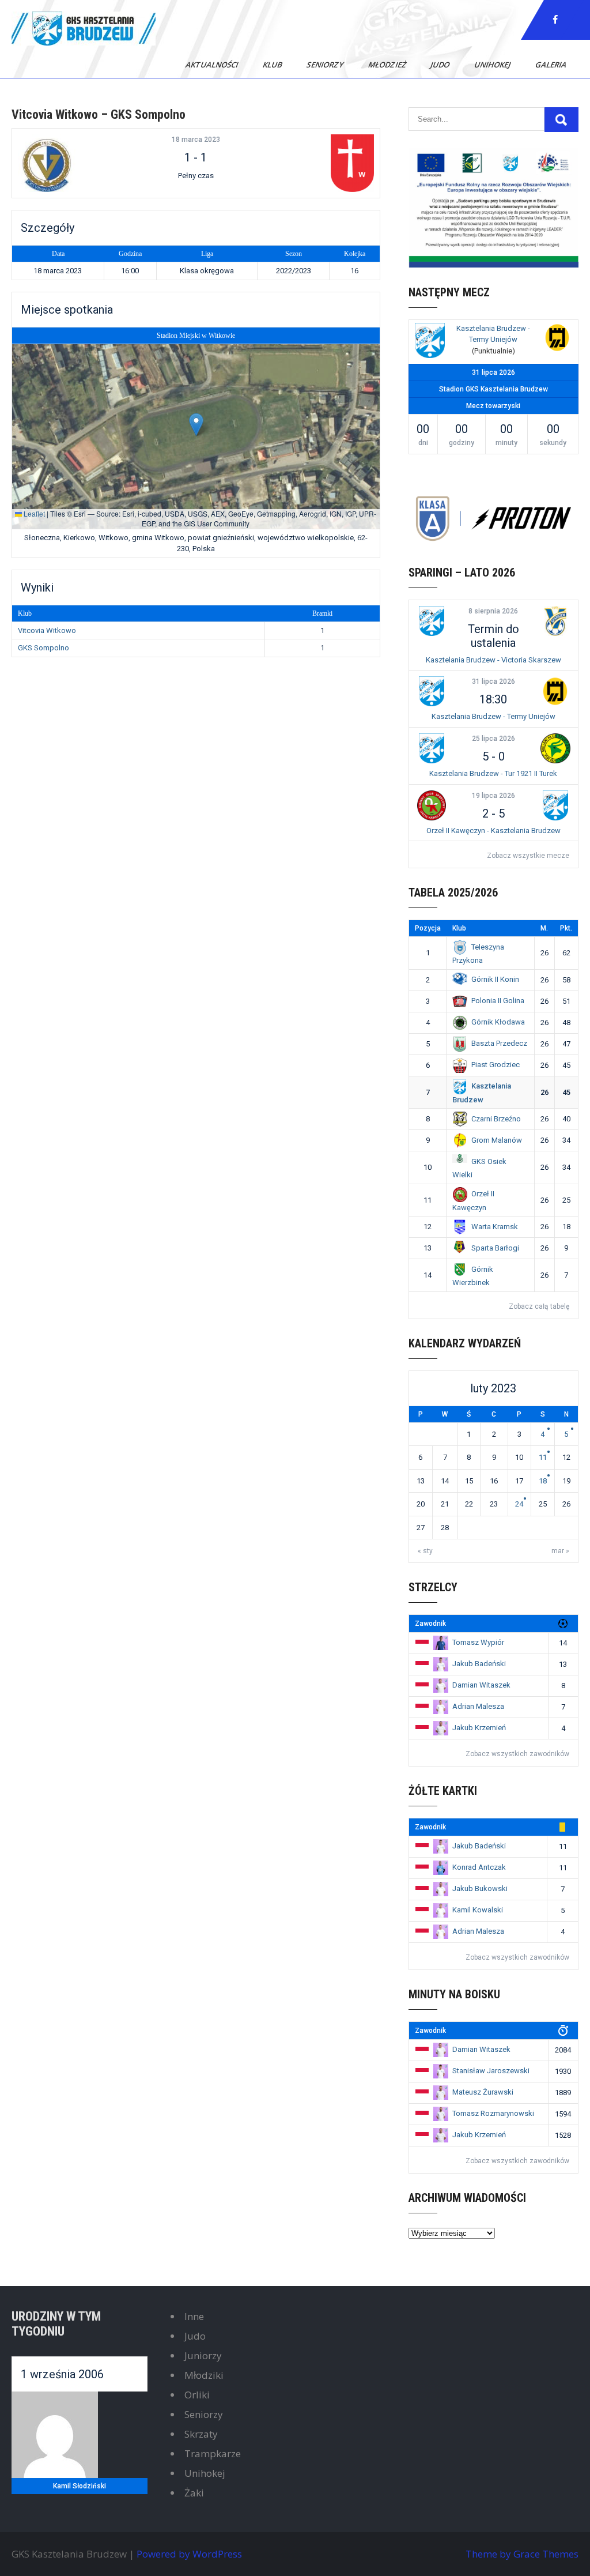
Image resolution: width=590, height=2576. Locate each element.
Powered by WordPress (189, 2554)
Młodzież (388, 65)
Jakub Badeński (479, 1664)
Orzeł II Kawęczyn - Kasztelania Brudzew (493, 831)
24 (519, 1504)
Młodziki (204, 2375)
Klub (273, 65)
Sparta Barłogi (495, 1248)
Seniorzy (326, 65)
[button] (196, 425)
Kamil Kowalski (478, 1910)
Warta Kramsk (495, 1227)
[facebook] (555, 20)
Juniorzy (203, 2355)
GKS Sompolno (44, 648)
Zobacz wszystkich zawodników (517, 1754)
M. (544, 928)
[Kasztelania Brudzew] (430, 342)
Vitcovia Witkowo (47, 630)
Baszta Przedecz (499, 1043)
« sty (425, 1551)
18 (543, 1481)
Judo (441, 65)
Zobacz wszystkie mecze (528, 856)
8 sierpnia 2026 (493, 611)
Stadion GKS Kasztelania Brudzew (493, 389)
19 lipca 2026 (493, 796)
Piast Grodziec (496, 1065)
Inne (194, 2316)
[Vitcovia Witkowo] (78, 163)
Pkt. (566, 928)
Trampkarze (213, 2453)
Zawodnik (430, 1624)
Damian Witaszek (481, 1685)
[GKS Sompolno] (313, 163)
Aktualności (213, 65)
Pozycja (428, 928)
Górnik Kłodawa (498, 1022)
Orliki (197, 2395)
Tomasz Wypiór (478, 1642)
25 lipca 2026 (493, 739)
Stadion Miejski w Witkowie (196, 336)
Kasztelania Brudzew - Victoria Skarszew (493, 660)
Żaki (194, 2493)
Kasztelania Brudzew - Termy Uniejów (493, 716)
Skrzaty (201, 2434)
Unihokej (493, 65)
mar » (560, 1551)
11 (543, 1457)
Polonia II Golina (498, 1001)
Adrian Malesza (478, 1706)
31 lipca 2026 (493, 681)
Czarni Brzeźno (496, 1119)
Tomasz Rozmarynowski (493, 2113)
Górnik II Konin (495, 979)
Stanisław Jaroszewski (491, 2071)
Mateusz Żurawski (483, 2092)
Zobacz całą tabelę (539, 1306)
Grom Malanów (497, 1140)
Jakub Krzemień (479, 1728)
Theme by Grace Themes (522, 2554)
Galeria (552, 65)
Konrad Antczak (479, 1867)
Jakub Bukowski (480, 1888)
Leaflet (33, 513)
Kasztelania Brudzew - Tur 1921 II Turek (493, 773)
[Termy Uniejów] (557, 339)
